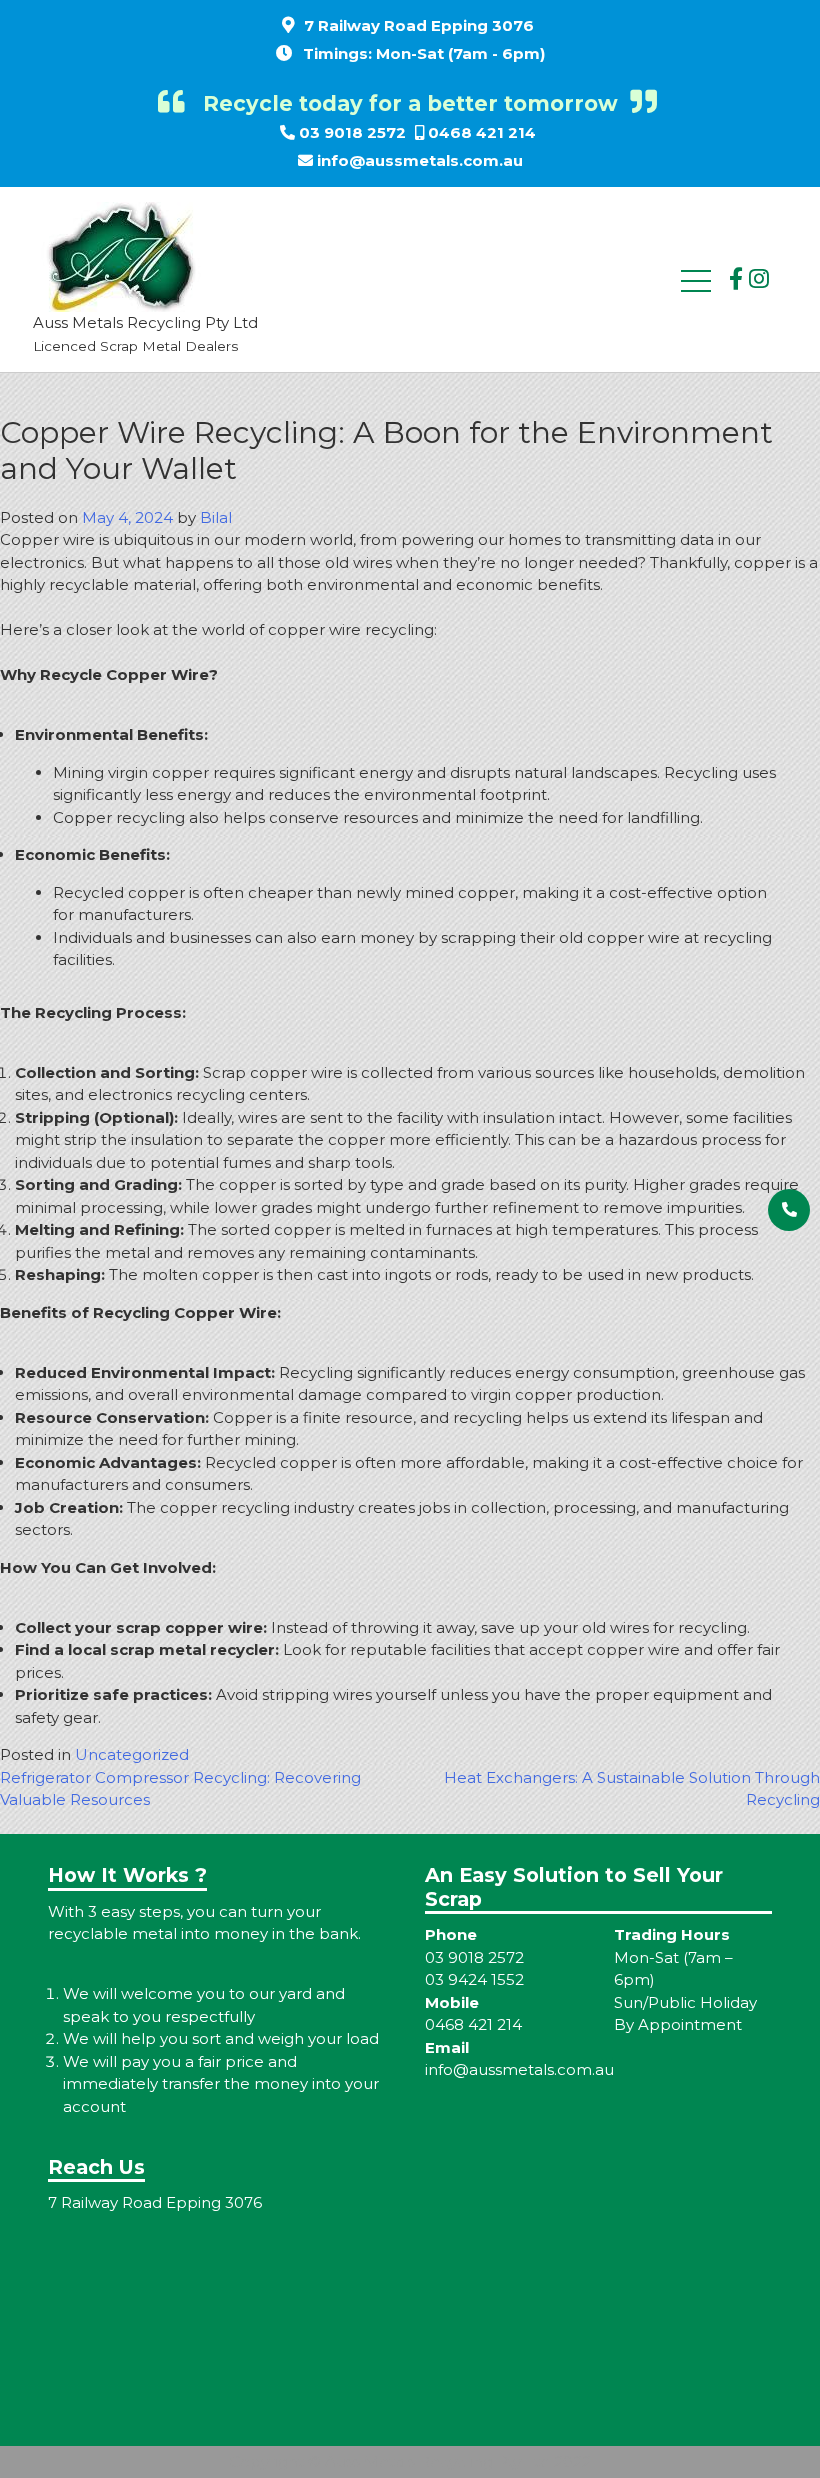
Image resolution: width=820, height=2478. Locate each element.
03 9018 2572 (352, 132)
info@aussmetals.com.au (420, 160)
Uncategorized (132, 1754)
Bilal (216, 517)
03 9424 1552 (474, 1979)
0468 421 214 (482, 132)
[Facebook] (736, 279)
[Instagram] (759, 279)
